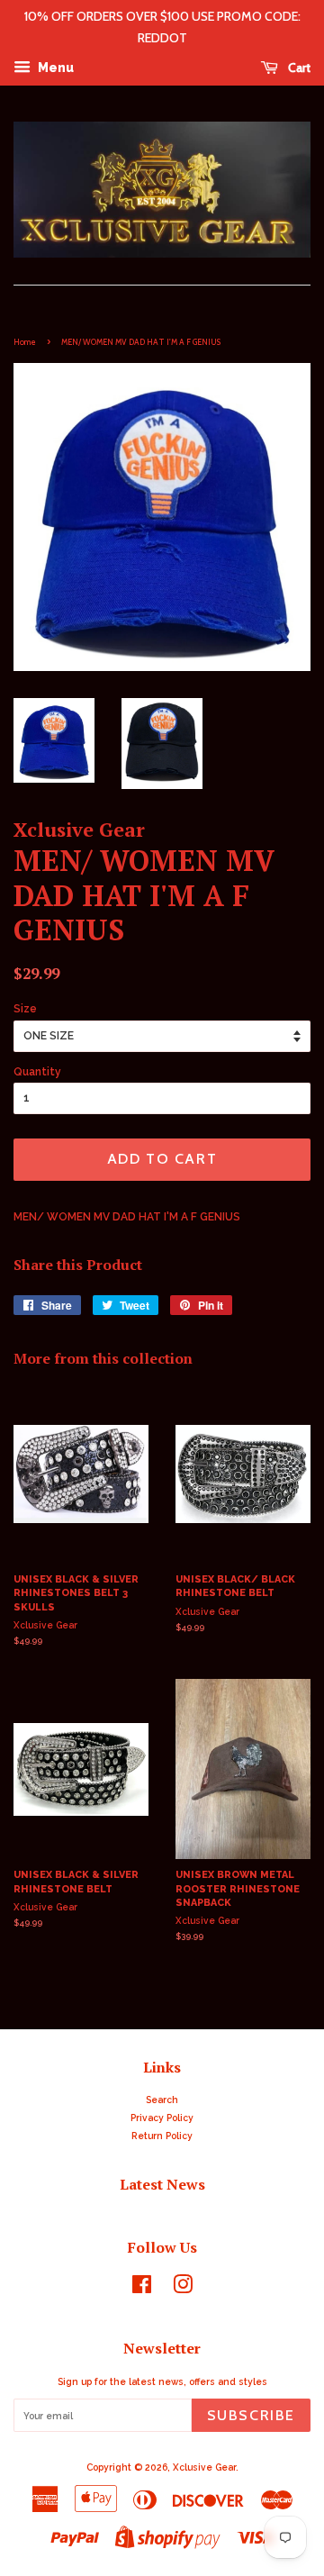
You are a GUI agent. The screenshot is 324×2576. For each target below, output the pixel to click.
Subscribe (251, 2415)
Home (25, 342)
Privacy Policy (162, 2118)
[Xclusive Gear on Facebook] (142, 2289)
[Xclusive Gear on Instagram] (183, 2289)
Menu (54, 68)
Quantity (37, 1072)
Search (162, 2100)
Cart (298, 68)
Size (25, 1009)
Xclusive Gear (204, 2467)
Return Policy (162, 2136)
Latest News (162, 2184)
